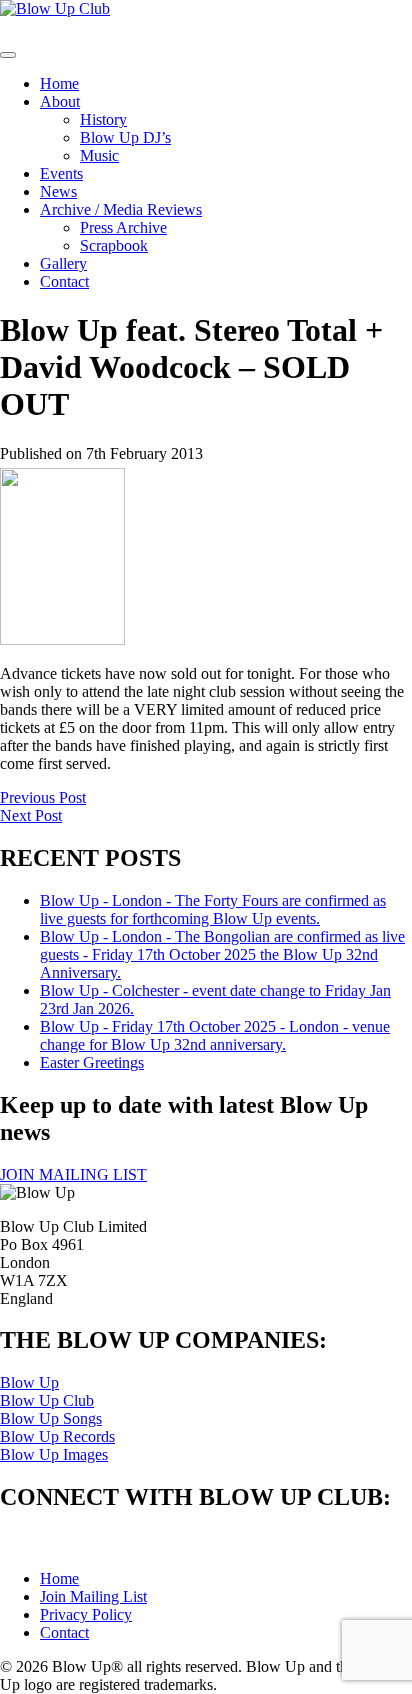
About (60, 101)
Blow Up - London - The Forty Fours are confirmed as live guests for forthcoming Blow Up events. (213, 909)
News (58, 191)
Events (61, 173)
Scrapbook (114, 245)
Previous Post (43, 797)
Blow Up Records (57, 1436)
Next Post (31, 815)
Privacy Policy (86, 1614)
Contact (64, 281)
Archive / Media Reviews (121, 209)
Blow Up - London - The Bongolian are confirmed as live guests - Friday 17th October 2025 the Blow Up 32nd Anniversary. (222, 954)
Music (99, 155)
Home (59, 83)
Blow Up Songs (51, 1418)
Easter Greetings (92, 1062)
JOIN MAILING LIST (73, 1174)
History (103, 119)
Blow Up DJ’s (125, 137)
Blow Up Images (54, 1454)
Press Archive (123, 227)
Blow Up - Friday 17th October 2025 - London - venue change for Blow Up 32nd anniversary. (215, 1035)
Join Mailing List (93, 1596)
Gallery (63, 263)
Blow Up (29, 1382)
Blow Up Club (47, 1400)
